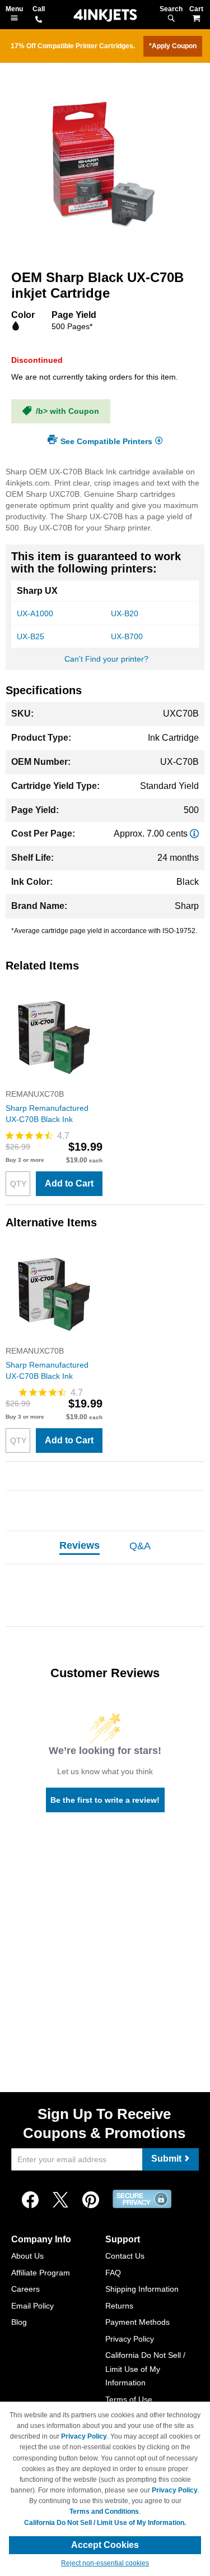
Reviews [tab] (80, 1545)
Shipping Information (142, 2289)
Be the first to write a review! (105, 1800)
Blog (19, 2322)
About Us (27, 2256)
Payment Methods (137, 2322)
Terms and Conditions (104, 2512)
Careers (25, 2289)
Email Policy (32, 2306)
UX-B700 (127, 636)
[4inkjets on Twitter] (60, 2200)
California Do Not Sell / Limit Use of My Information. (105, 2523)
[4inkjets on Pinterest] (91, 2200)
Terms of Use (129, 2399)
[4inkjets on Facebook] (30, 2200)
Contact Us (125, 2256)
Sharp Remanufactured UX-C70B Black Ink (47, 1114)
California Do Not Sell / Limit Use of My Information (145, 2369)
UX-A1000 (35, 613)
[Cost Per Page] (194, 834)
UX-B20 (125, 613)
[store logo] (105, 15)
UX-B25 (31, 636)
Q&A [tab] (140, 1546)
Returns (119, 2306)
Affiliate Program (41, 2273)
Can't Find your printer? (106, 659)
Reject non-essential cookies (105, 2563)
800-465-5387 (39, 20)
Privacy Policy (130, 2339)
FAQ (113, 2273)
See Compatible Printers (106, 441)
